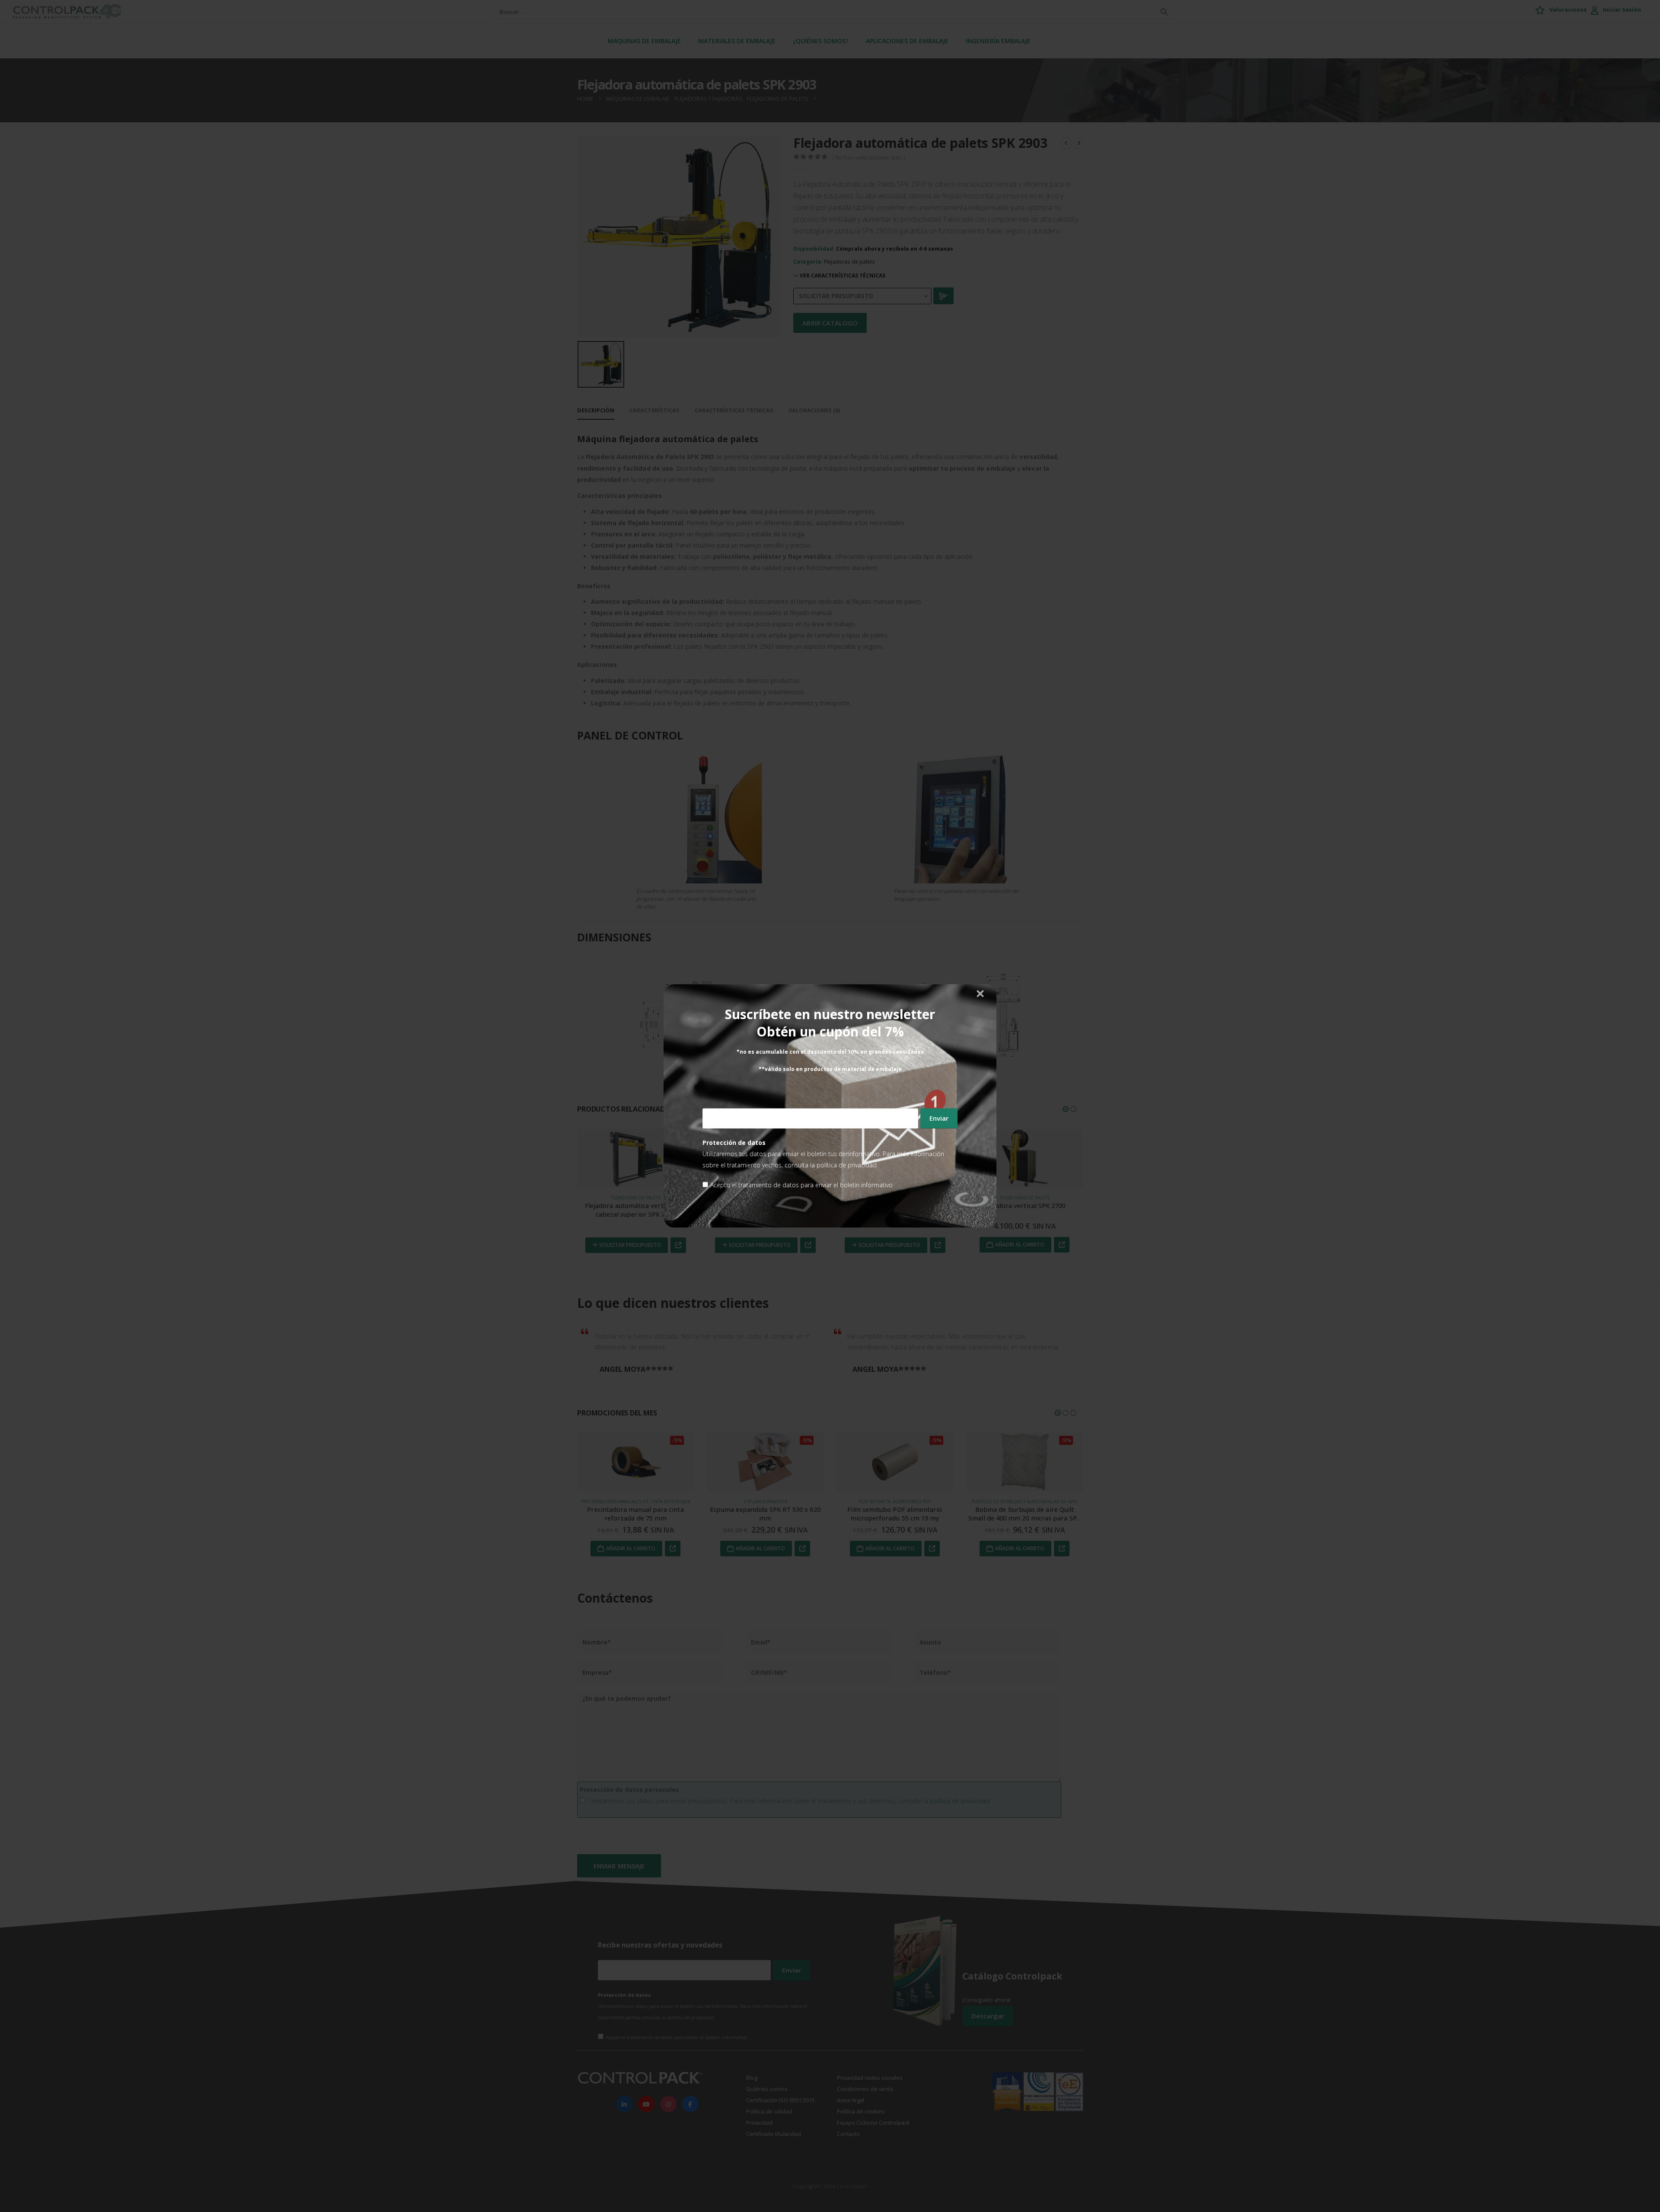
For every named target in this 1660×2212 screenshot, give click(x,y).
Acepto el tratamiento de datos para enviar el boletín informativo (801, 1185)
